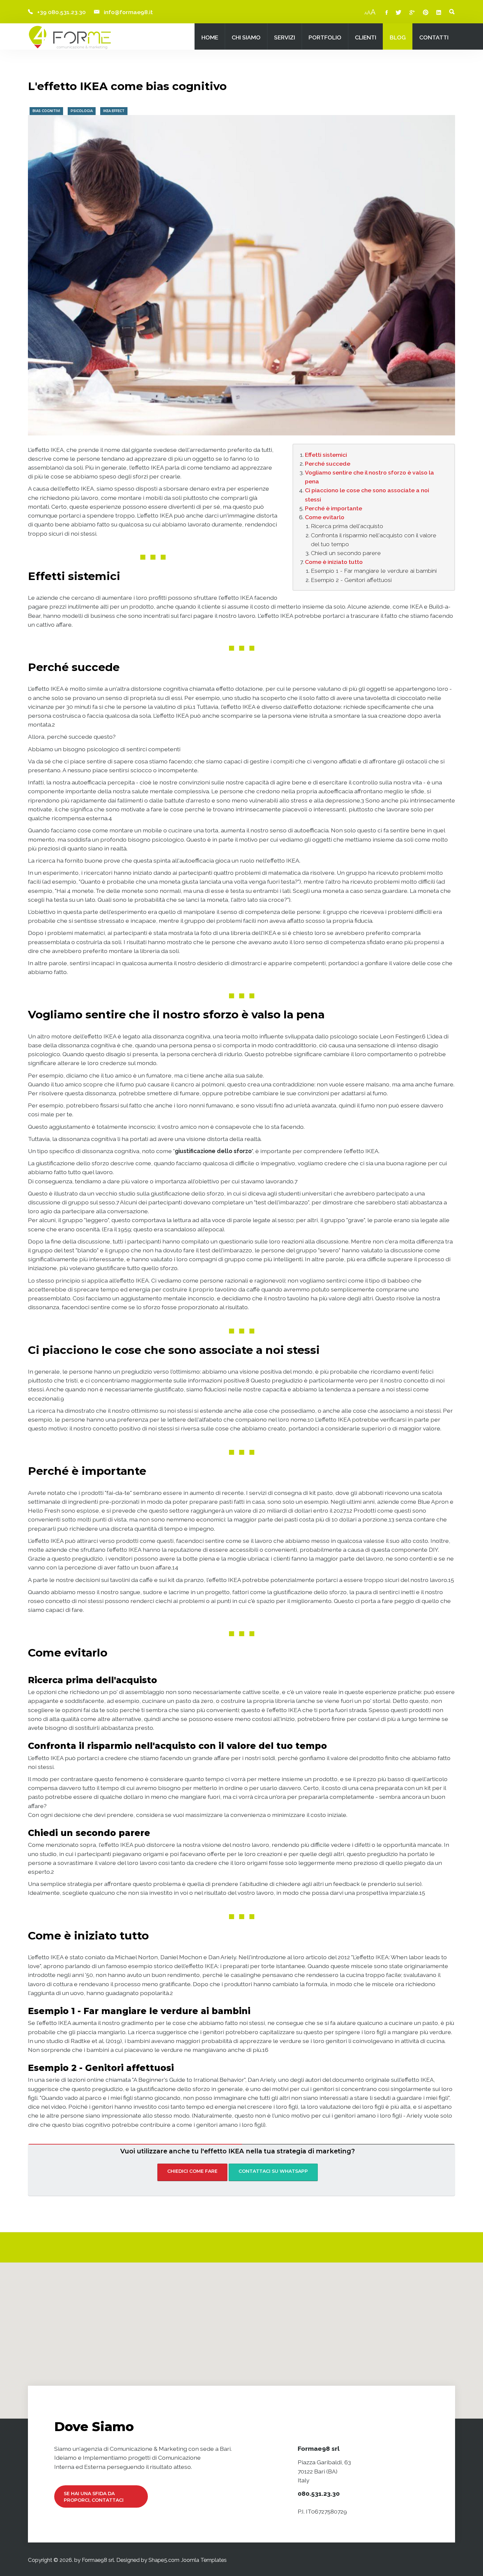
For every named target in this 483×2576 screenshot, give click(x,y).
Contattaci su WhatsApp (273, 2171)
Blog (398, 37)
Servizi (285, 37)
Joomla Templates (204, 2560)
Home (210, 37)
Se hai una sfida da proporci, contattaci (94, 2497)
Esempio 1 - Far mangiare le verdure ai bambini (374, 571)
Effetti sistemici (326, 455)
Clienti (366, 37)
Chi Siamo (246, 37)
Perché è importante (333, 508)
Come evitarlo (325, 517)
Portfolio (325, 37)
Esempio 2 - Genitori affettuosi (351, 580)
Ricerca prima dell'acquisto (347, 526)
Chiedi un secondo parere (346, 553)
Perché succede (328, 464)
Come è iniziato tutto (334, 562)
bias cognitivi (46, 111)
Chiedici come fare (192, 2171)
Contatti (434, 37)
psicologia (82, 111)
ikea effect (114, 111)
